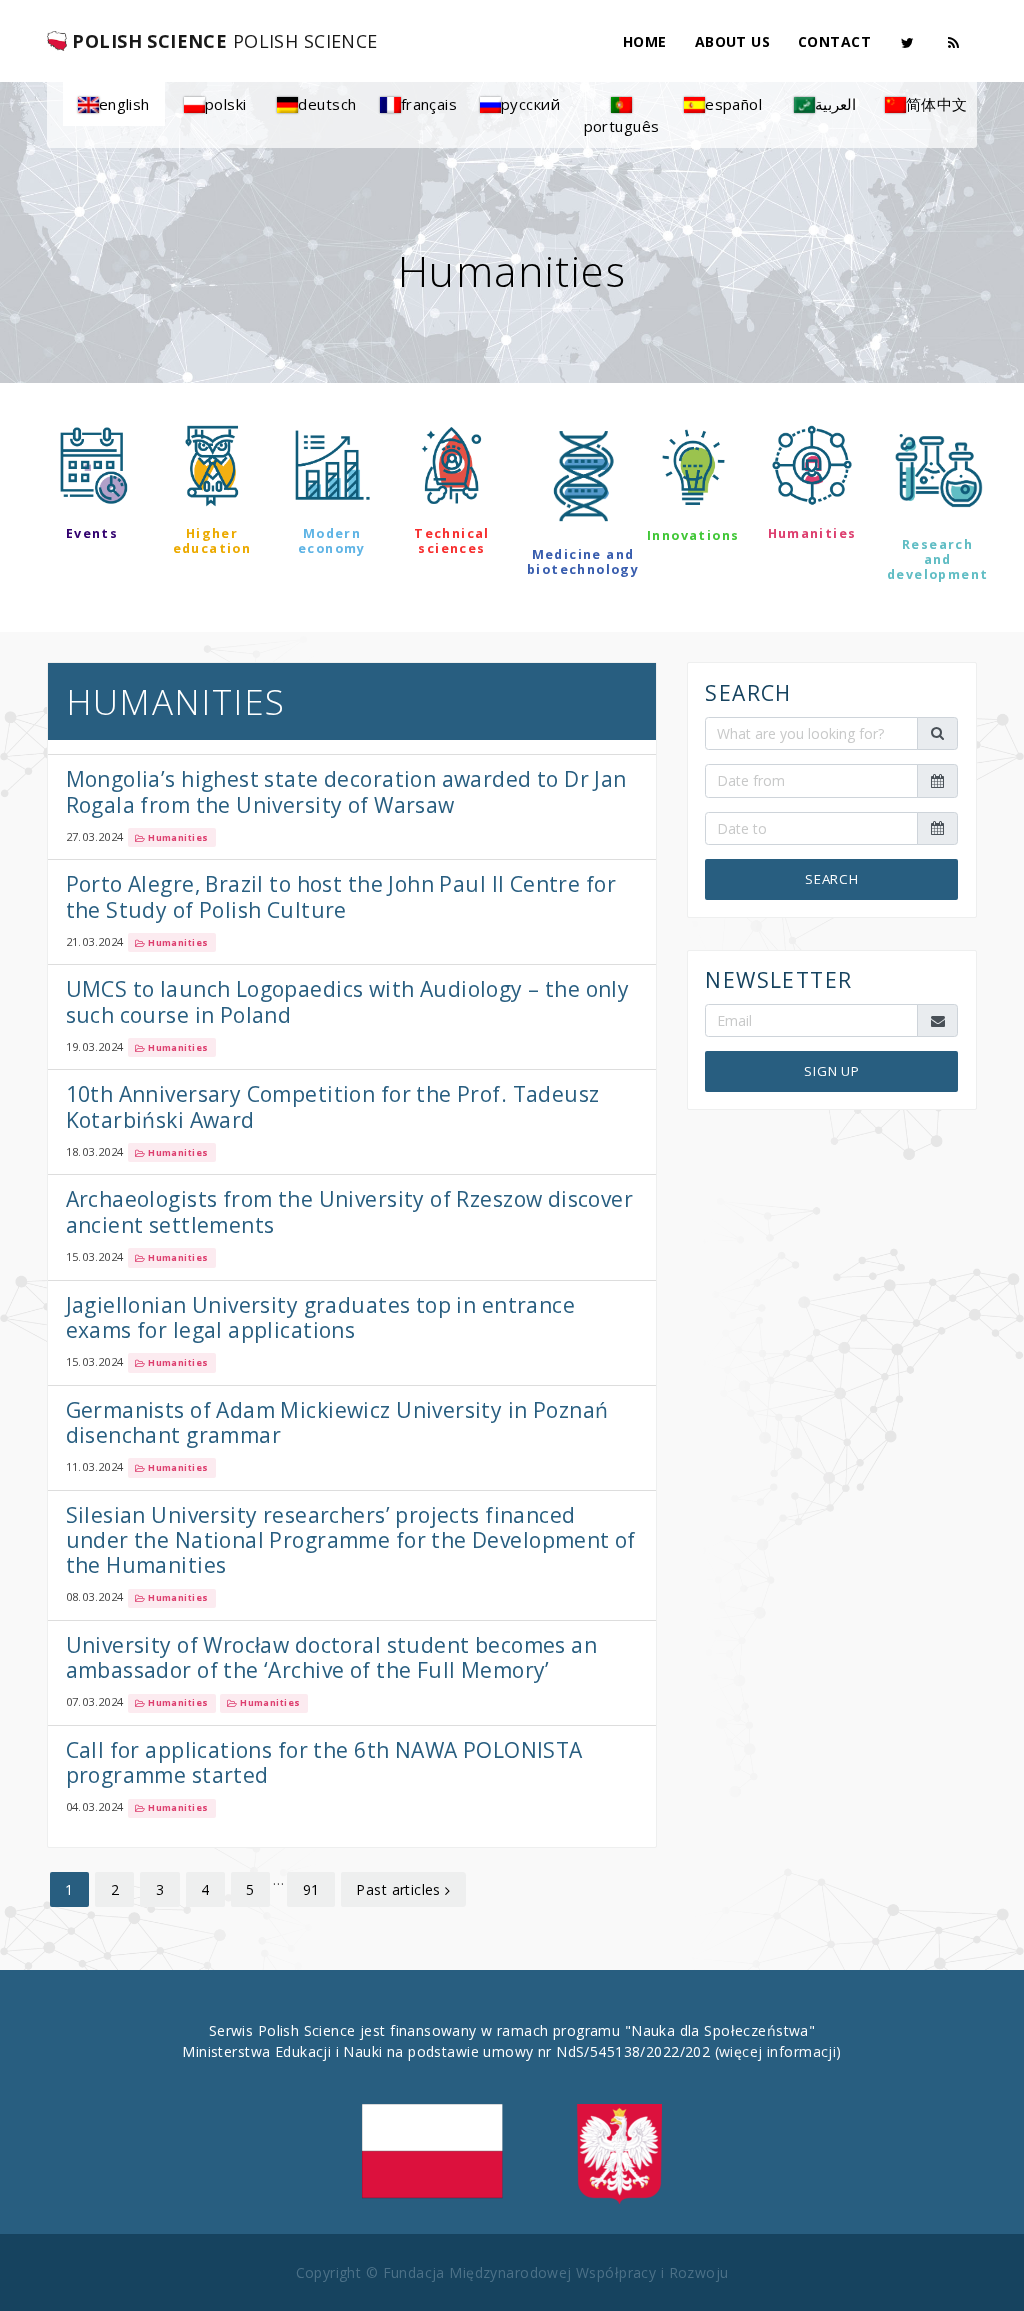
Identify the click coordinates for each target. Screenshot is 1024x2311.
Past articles (400, 1889)
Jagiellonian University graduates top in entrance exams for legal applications (321, 1317)
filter (511, 632)
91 (311, 1889)
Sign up (832, 1071)
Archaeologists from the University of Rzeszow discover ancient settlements (350, 1211)
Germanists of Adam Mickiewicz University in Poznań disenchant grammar (337, 1422)
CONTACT (834, 41)
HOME (645, 41)
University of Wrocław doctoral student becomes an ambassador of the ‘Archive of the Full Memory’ (332, 1657)
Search (832, 879)
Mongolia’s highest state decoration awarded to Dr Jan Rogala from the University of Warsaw (346, 791)
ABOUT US (732, 41)
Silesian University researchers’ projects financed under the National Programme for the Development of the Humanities (351, 1540)
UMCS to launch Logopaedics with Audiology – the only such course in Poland (348, 1001)
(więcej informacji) (778, 2051)
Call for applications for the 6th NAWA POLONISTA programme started (324, 1762)
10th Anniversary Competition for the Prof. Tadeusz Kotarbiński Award (333, 1106)
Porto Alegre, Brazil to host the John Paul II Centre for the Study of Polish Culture (341, 896)
